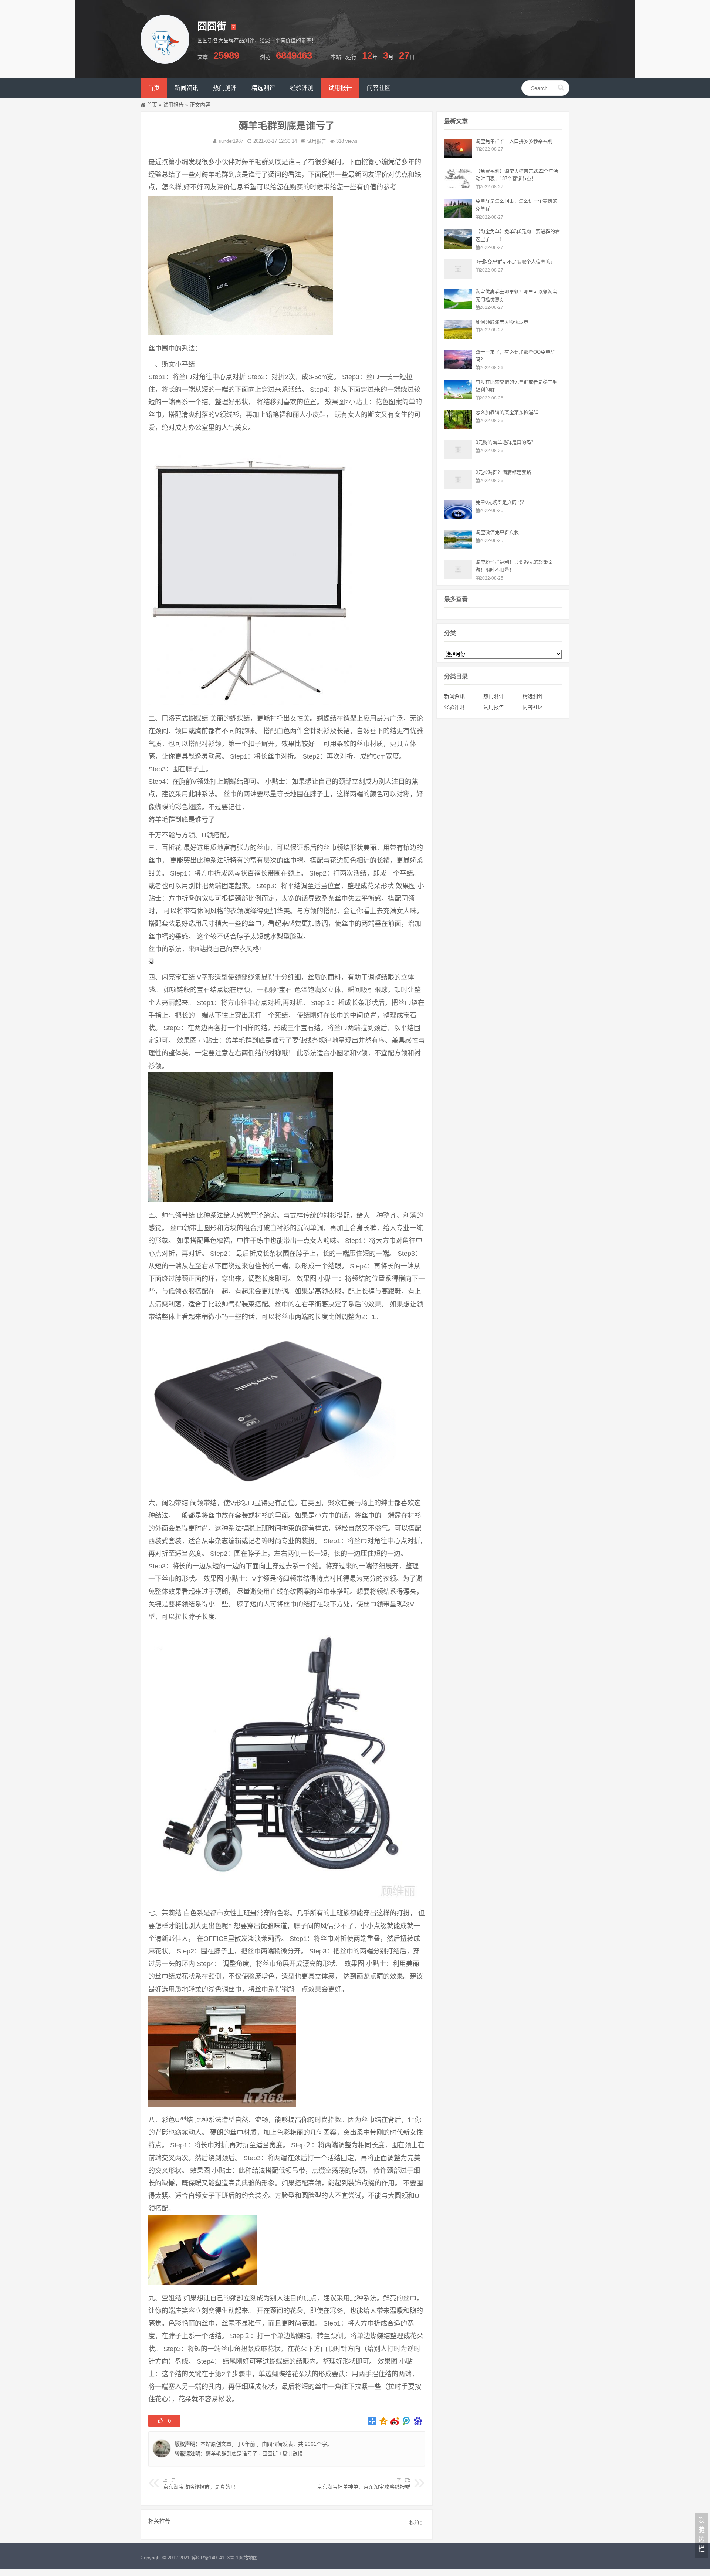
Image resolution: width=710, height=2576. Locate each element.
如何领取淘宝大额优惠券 (502, 322)
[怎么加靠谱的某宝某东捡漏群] (458, 428)
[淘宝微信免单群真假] (458, 547)
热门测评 (494, 696)
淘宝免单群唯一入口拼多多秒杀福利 (514, 141)
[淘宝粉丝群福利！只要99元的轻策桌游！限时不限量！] (458, 577)
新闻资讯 (454, 696)
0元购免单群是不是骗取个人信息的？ (515, 262)
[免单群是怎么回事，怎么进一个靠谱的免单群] (458, 216)
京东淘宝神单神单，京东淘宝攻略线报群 (364, 2487)
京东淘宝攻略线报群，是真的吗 (199, 2487)
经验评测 (454, 707)
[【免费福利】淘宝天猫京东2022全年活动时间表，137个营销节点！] (458, 186)
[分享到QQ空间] (384, 2421)
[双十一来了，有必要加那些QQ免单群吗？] (458, 367)
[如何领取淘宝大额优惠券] (458, 337)
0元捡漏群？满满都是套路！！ (508, 472)
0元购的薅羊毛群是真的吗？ (506, 442)
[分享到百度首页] (418, 2421)
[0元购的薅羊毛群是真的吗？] (458, 458)
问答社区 (533, 707)
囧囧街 (275, 2444)
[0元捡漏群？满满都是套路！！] (458, 488)
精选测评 (533, 696)
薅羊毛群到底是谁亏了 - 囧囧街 (242, 2454)
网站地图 (248, 2558)
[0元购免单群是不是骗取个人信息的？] (458, 277)
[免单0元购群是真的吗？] (458, 517)
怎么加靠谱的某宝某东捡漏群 (507, 412)
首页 (152, 105)
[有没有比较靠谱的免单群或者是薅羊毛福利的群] (458, 397)
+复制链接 (290, 2454)
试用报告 (173, 105)
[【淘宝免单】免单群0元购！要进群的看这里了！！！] (458, 247)
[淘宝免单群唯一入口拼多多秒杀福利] (458, 156)
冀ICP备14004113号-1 (215, 2558)
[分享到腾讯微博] (407, 2421)
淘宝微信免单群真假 (497, 532)
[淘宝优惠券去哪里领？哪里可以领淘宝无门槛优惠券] (458, 307)
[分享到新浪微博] (395, 2421)
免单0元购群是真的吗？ (501, 502)
